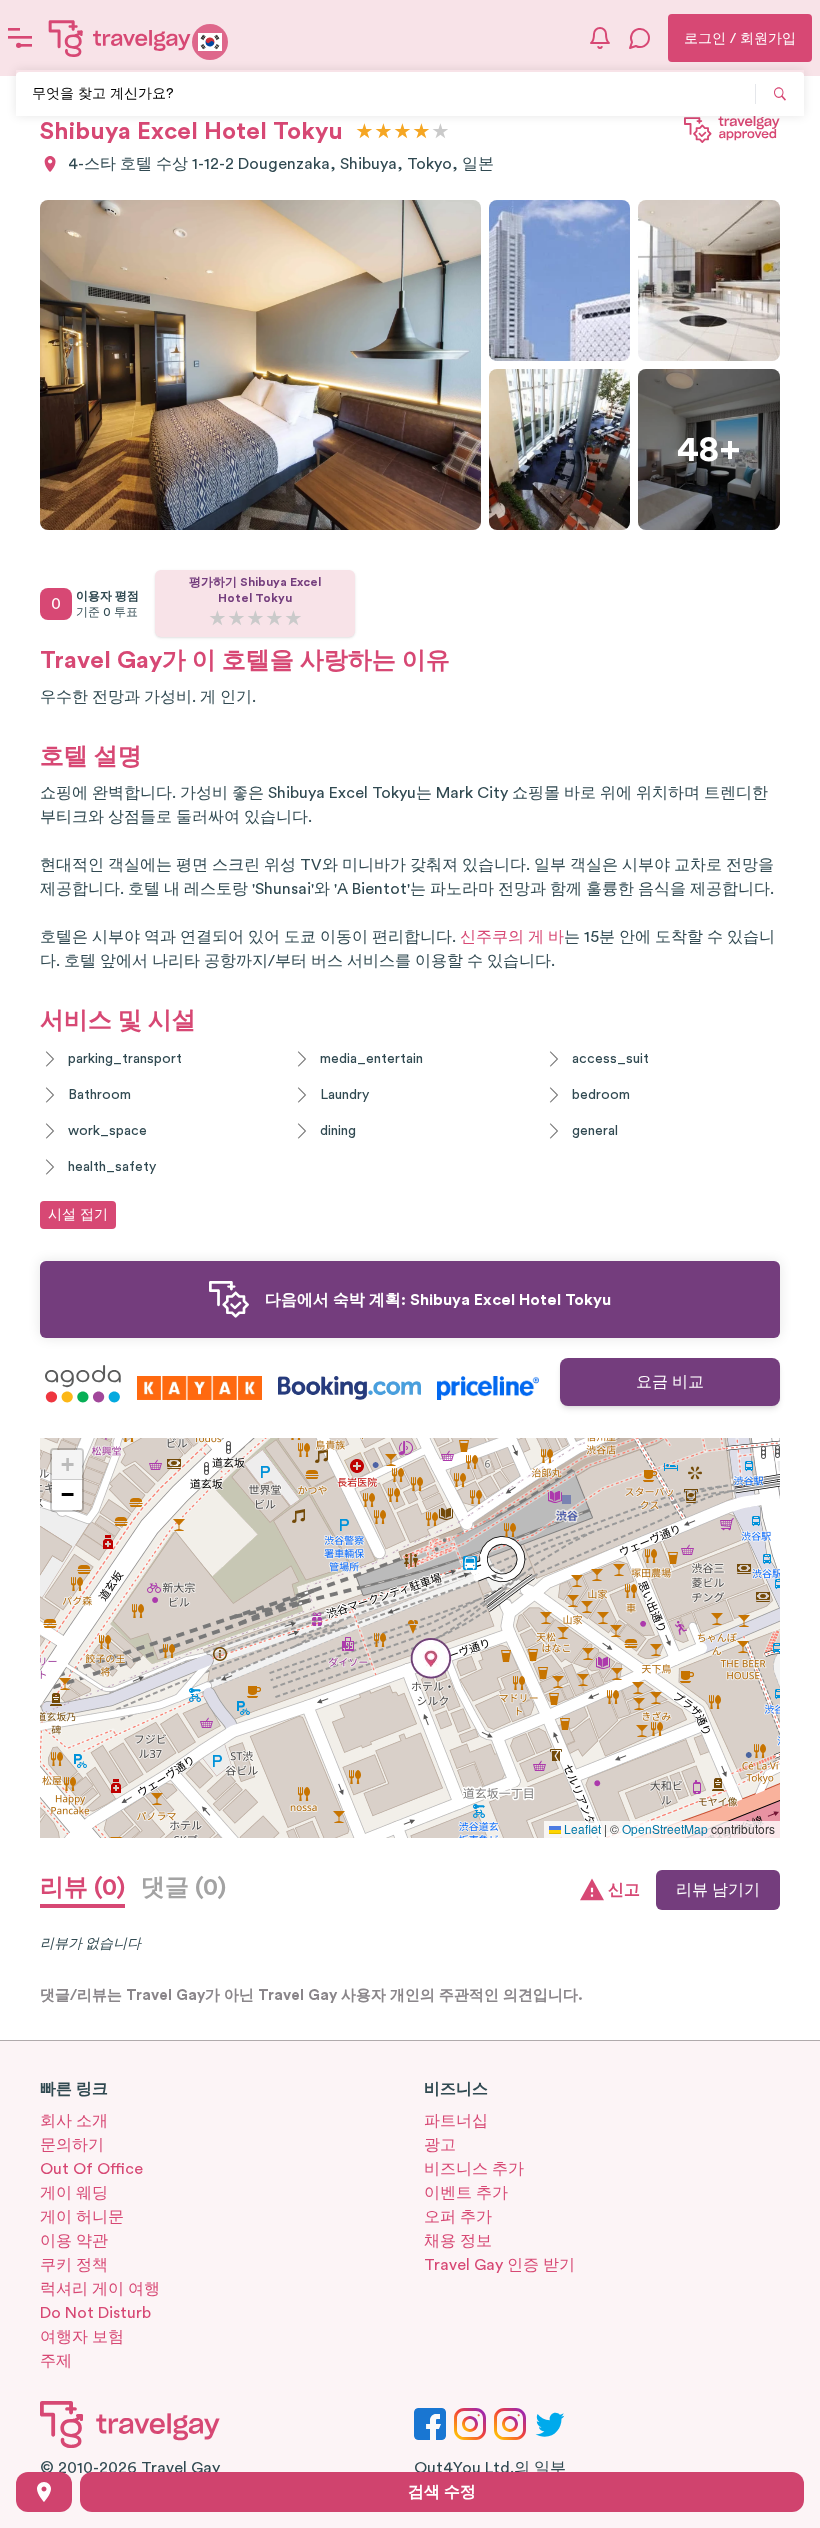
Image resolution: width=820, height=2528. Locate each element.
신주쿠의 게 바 (512, 937)
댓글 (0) (183, 1888)
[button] (431, 1658)
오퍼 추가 (458, 2217)
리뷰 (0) (82, 1888)
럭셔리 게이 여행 (100, 2289)
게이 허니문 (82, 2217)
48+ (709, 450)
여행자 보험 (82, 2337)
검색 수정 (442, 2492)
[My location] (44, 2492)
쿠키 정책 (74, 2265)
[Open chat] (640, 38)
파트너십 (456, 2121)
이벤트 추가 (466, 2193)
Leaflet (581, 1828)
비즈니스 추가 (474, 2169)
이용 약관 (74, 2241)
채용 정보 (458, 2241)
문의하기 (72, 2145)
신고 (624, 1890)
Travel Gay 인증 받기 (499, 2265)
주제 (56, 2361)
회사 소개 (74, 2121)
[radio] (364, 132)
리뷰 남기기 (718, 1890)
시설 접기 (78, 1215)
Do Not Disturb (95, 2313)
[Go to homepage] (120, 38)
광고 (440, 2145)
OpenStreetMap (665, 1828)
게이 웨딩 (74, 2193)
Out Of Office (91, 2169)
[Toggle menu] (20, 38)
